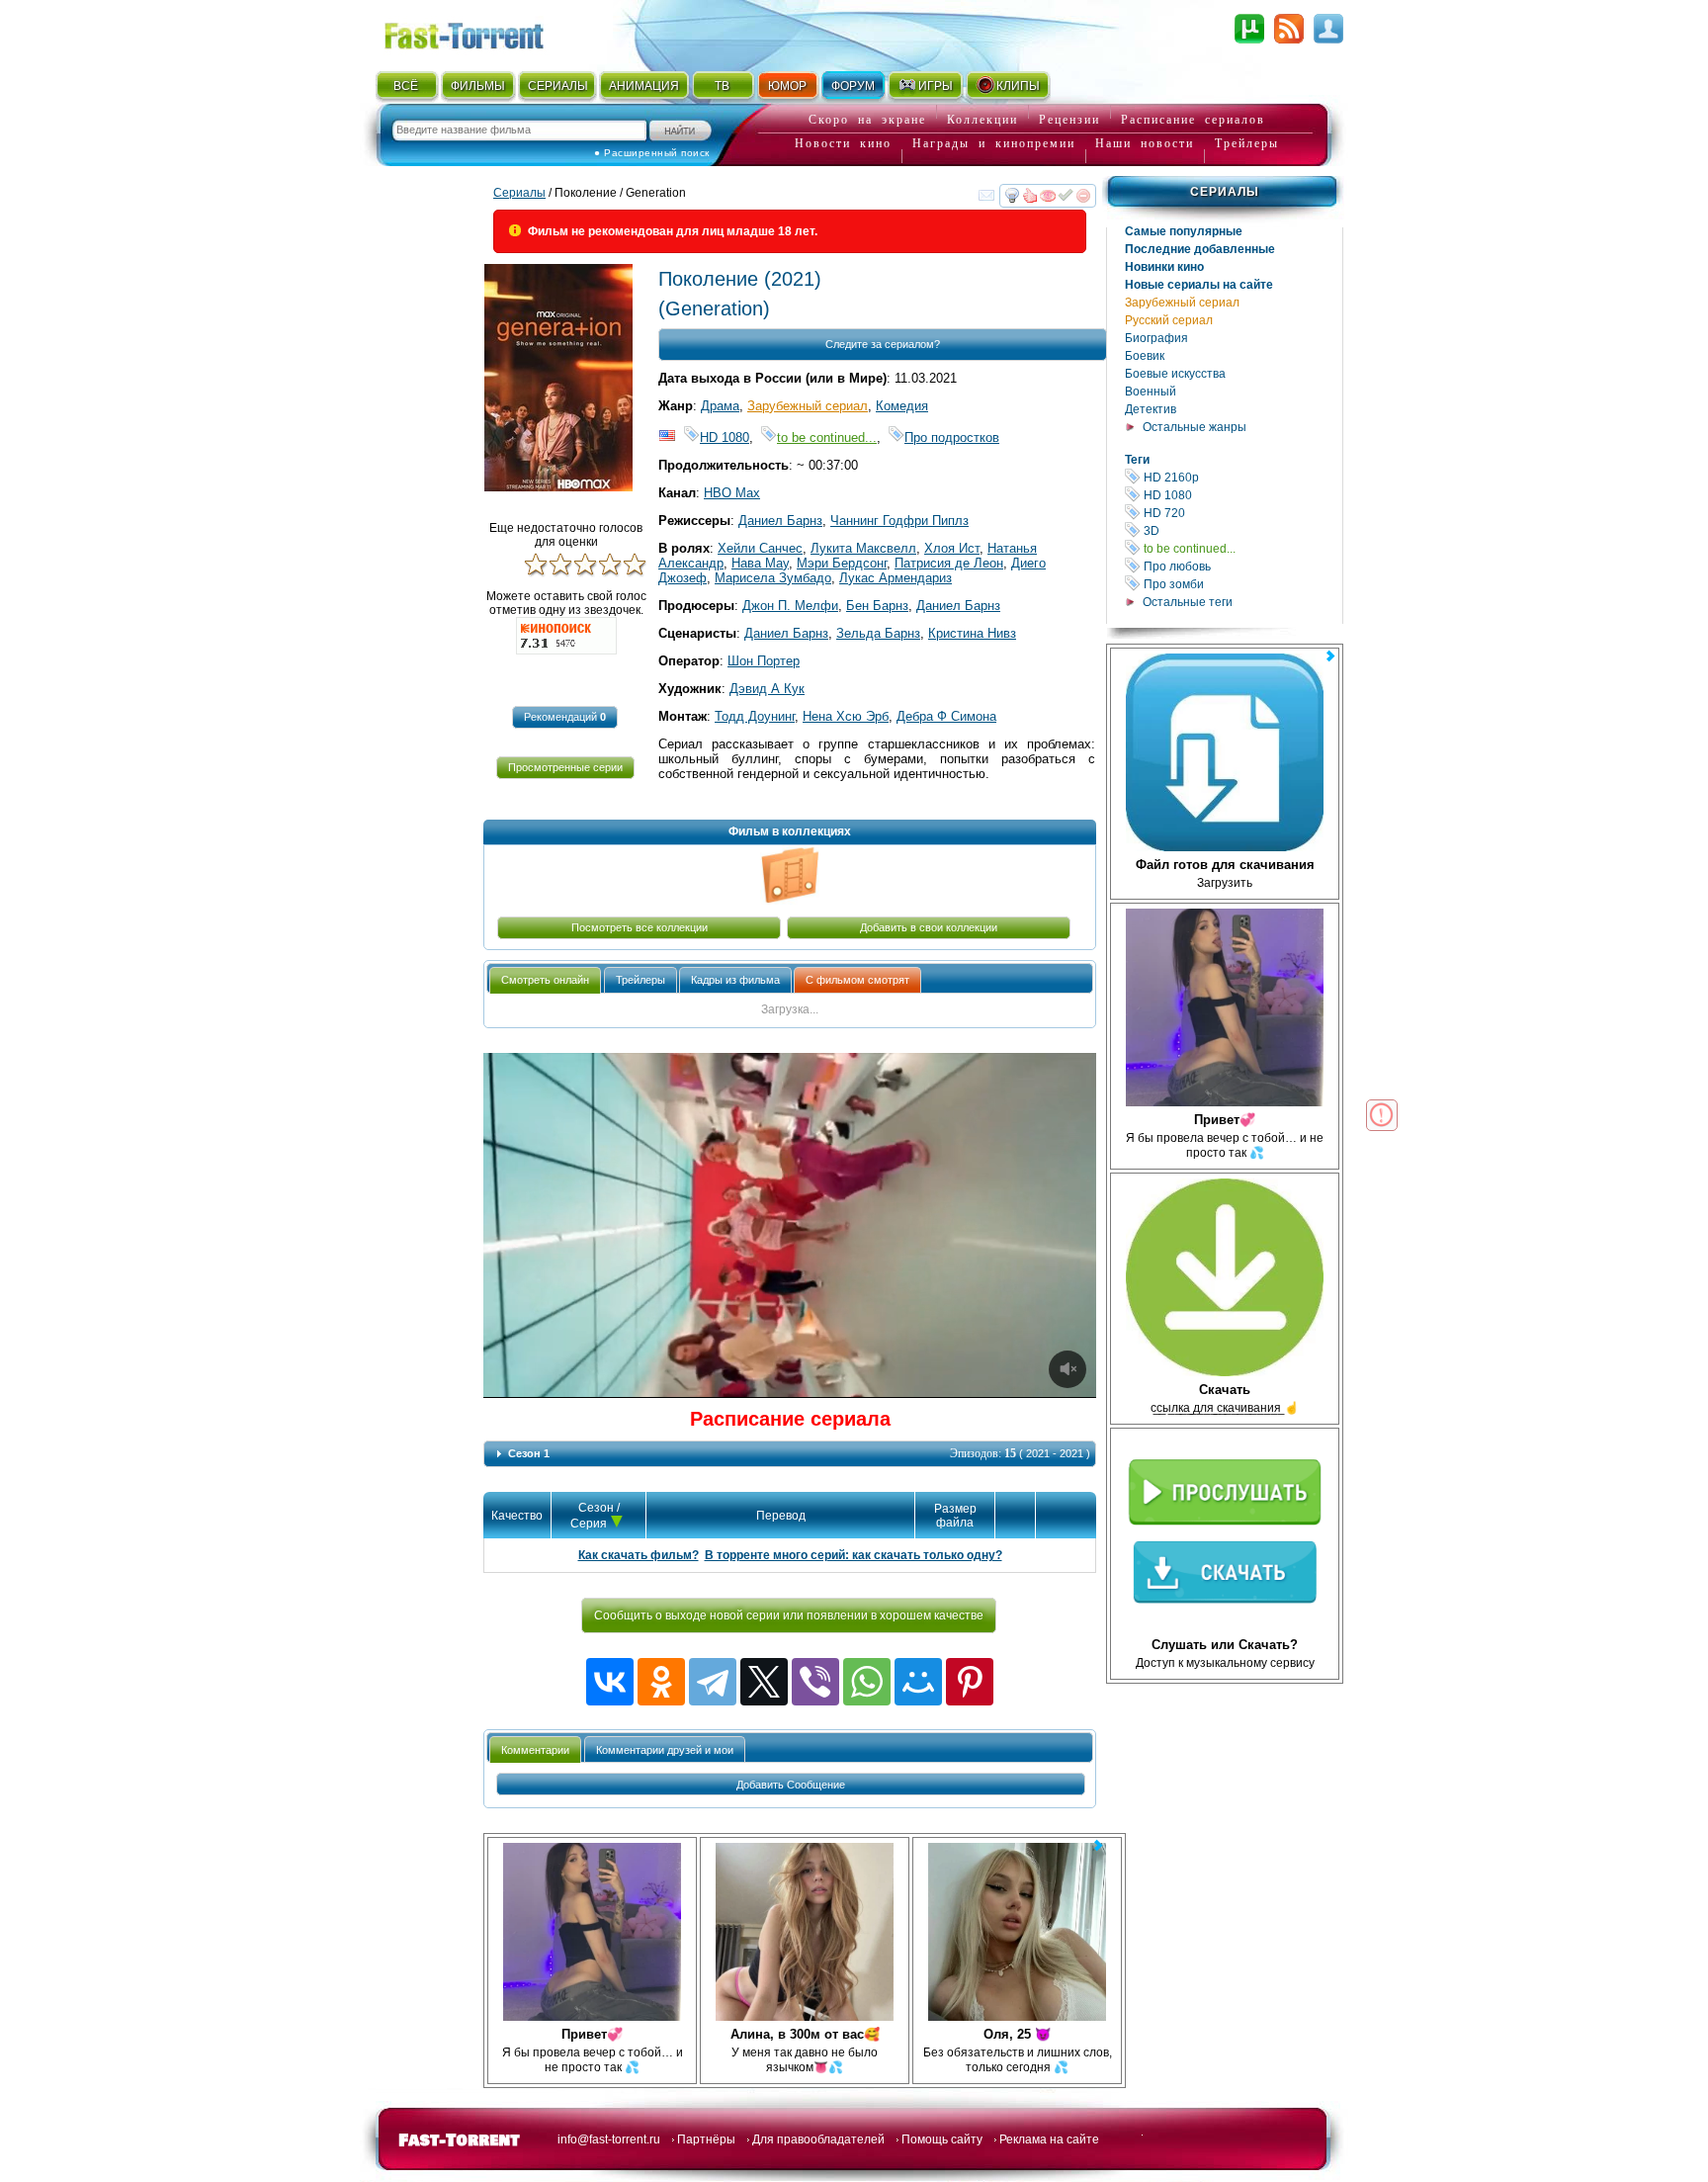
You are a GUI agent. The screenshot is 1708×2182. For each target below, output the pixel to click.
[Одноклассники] (661, 1682)
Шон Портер (764, 661)
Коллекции (982, 120)
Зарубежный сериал (1182, 303)
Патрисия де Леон (949, 563)
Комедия (902, 406)
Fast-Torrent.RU (483, 32)
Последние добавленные (1200, 249)
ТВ (722, 86)
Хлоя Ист (952, 548)
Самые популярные (1184, 231)
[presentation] (545, 980)
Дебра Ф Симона (946, 716)
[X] (764, 1682)
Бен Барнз (877, 606)
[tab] (545, 980)
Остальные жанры (1195, 427)
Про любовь (1241, 566)
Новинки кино (1164, 267)
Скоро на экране (867, 120)
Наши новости (1145, 143)
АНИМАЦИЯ (644, 86)
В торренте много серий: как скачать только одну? (854, 1555)
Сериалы (1225, 192)
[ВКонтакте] (610, 1682)
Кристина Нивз (972, 633)
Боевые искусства (1175, 374)
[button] (565, 717)
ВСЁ (406, 86)
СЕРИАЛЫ (557, 86)
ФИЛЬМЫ (478, 86)
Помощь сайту (942, 2139)
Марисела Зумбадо (773, 578)
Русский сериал (1169, 320)
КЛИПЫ (1018, 86)
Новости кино (843, 143)
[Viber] (815, 1682)
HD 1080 (1241, 495)
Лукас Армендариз (896, 578)
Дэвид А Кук (767, 689)
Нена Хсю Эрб (846, 716)
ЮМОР (787, 86)
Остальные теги (1188, 602)
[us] (667, 437)
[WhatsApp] (867, 1682)
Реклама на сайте (1049, 2139)
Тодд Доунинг (755, 716)
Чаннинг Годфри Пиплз (899, 521)
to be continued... (1241, 548)
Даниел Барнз (780, 521)
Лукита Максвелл (863, 548)
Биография (1156, 338)
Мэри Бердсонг (842, 563)
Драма (720, 406)
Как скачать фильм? (639, 1555)
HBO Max (732, 493)
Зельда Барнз (878, 633)
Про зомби (1241, 584)
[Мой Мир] (918, 1682)
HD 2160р (1241, 477)
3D (1241, 530)
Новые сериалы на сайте (1199, 285)
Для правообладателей (818, 2139)
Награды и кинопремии (994, 143)
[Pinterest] (970, 1682)
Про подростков (952, 437)
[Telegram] (713, 1682)
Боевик (1145, 356)
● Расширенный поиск (652, 153)
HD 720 (1241, 513)
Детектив (1151, 409)
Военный (1151, 392)
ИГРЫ (936, 86)
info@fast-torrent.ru (609, 2139)
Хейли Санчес (760, 548)
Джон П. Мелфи (790, 606)
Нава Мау (760, 563)
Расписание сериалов (1193, 120)
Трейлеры (1247, 143)
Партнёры (706, 2139)
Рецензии (1069, 120)
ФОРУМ (853, 86)
